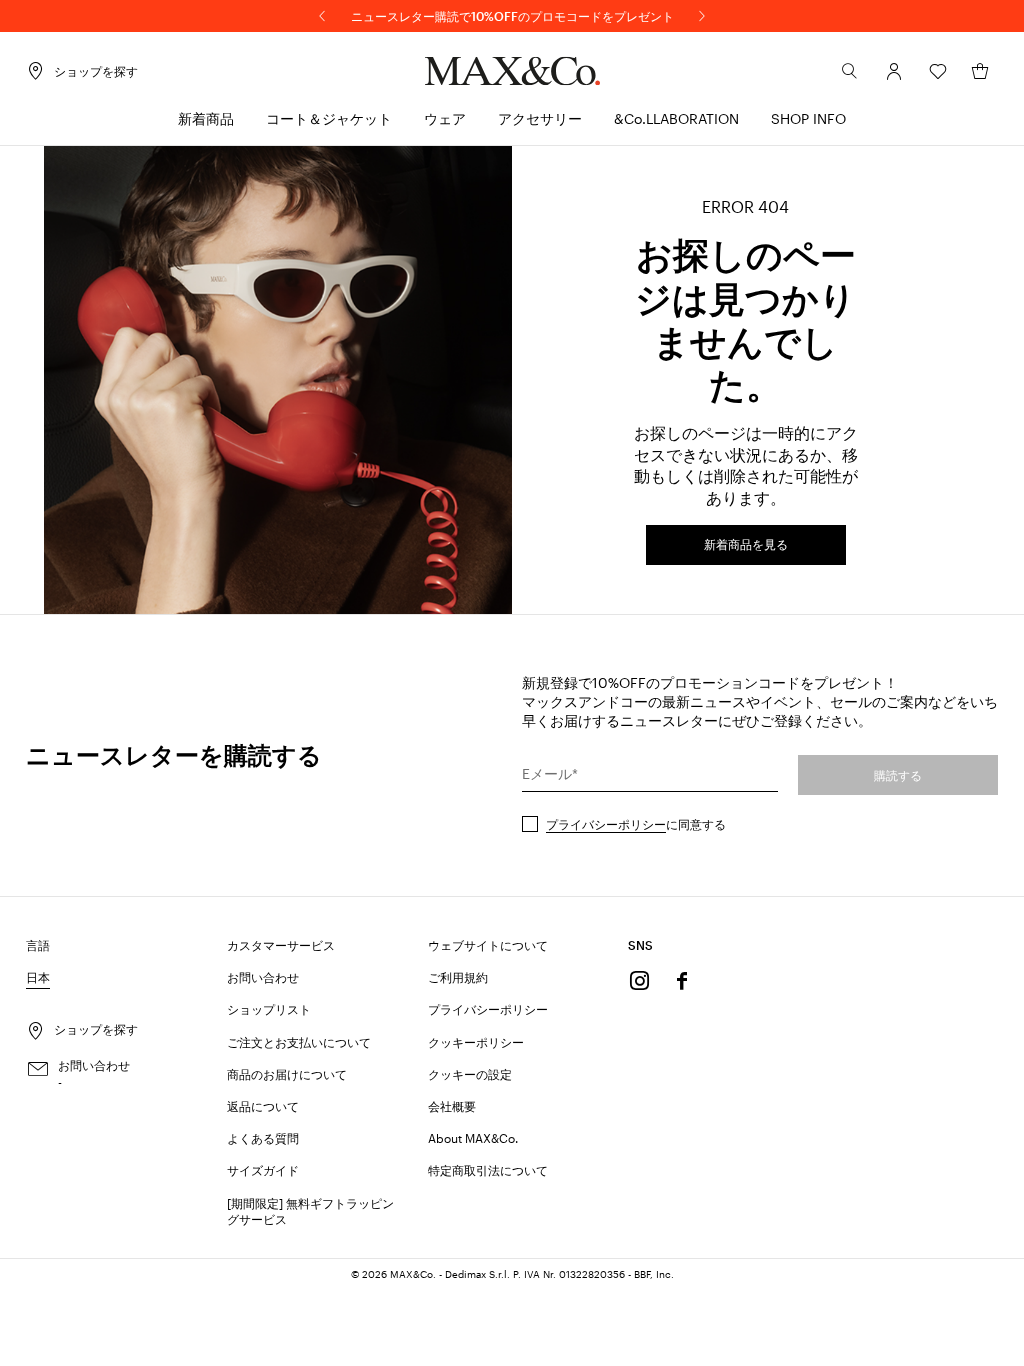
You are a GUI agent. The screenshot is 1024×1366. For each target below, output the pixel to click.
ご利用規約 (458, 977)
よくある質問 (263, 1138)
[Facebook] (682, 981)
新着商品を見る (746, 544)
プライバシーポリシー (606, 824)
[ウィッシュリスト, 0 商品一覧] (938, 71)
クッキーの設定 (470, 1074)
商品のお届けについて (287, 1074)
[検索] (850, 71)
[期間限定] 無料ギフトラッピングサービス (310, 1211)
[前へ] (322, 16)
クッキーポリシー (476, 1042)
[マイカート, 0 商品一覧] (980, 71)
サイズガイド (263, 1170)
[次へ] (702, 16)
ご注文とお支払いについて (299, 1042)
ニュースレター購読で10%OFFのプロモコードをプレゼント (512, 16)
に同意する (636, 824)
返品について (263, 1106)
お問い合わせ (263, 977)
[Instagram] (640, 981)
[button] (894, 71)
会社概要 (452, 1106)
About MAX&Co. (473, 1138)
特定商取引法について (488, 1170)
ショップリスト (269, 1009)
